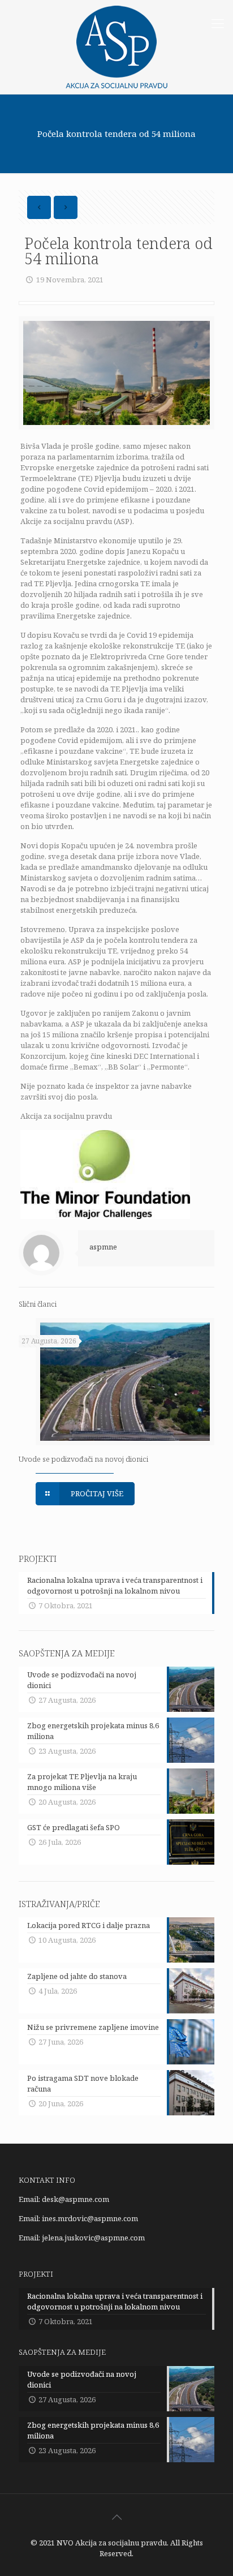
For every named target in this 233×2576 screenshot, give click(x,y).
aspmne (103, 1247)
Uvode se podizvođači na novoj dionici (83, 1459)
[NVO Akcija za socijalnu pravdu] (116, 47)
